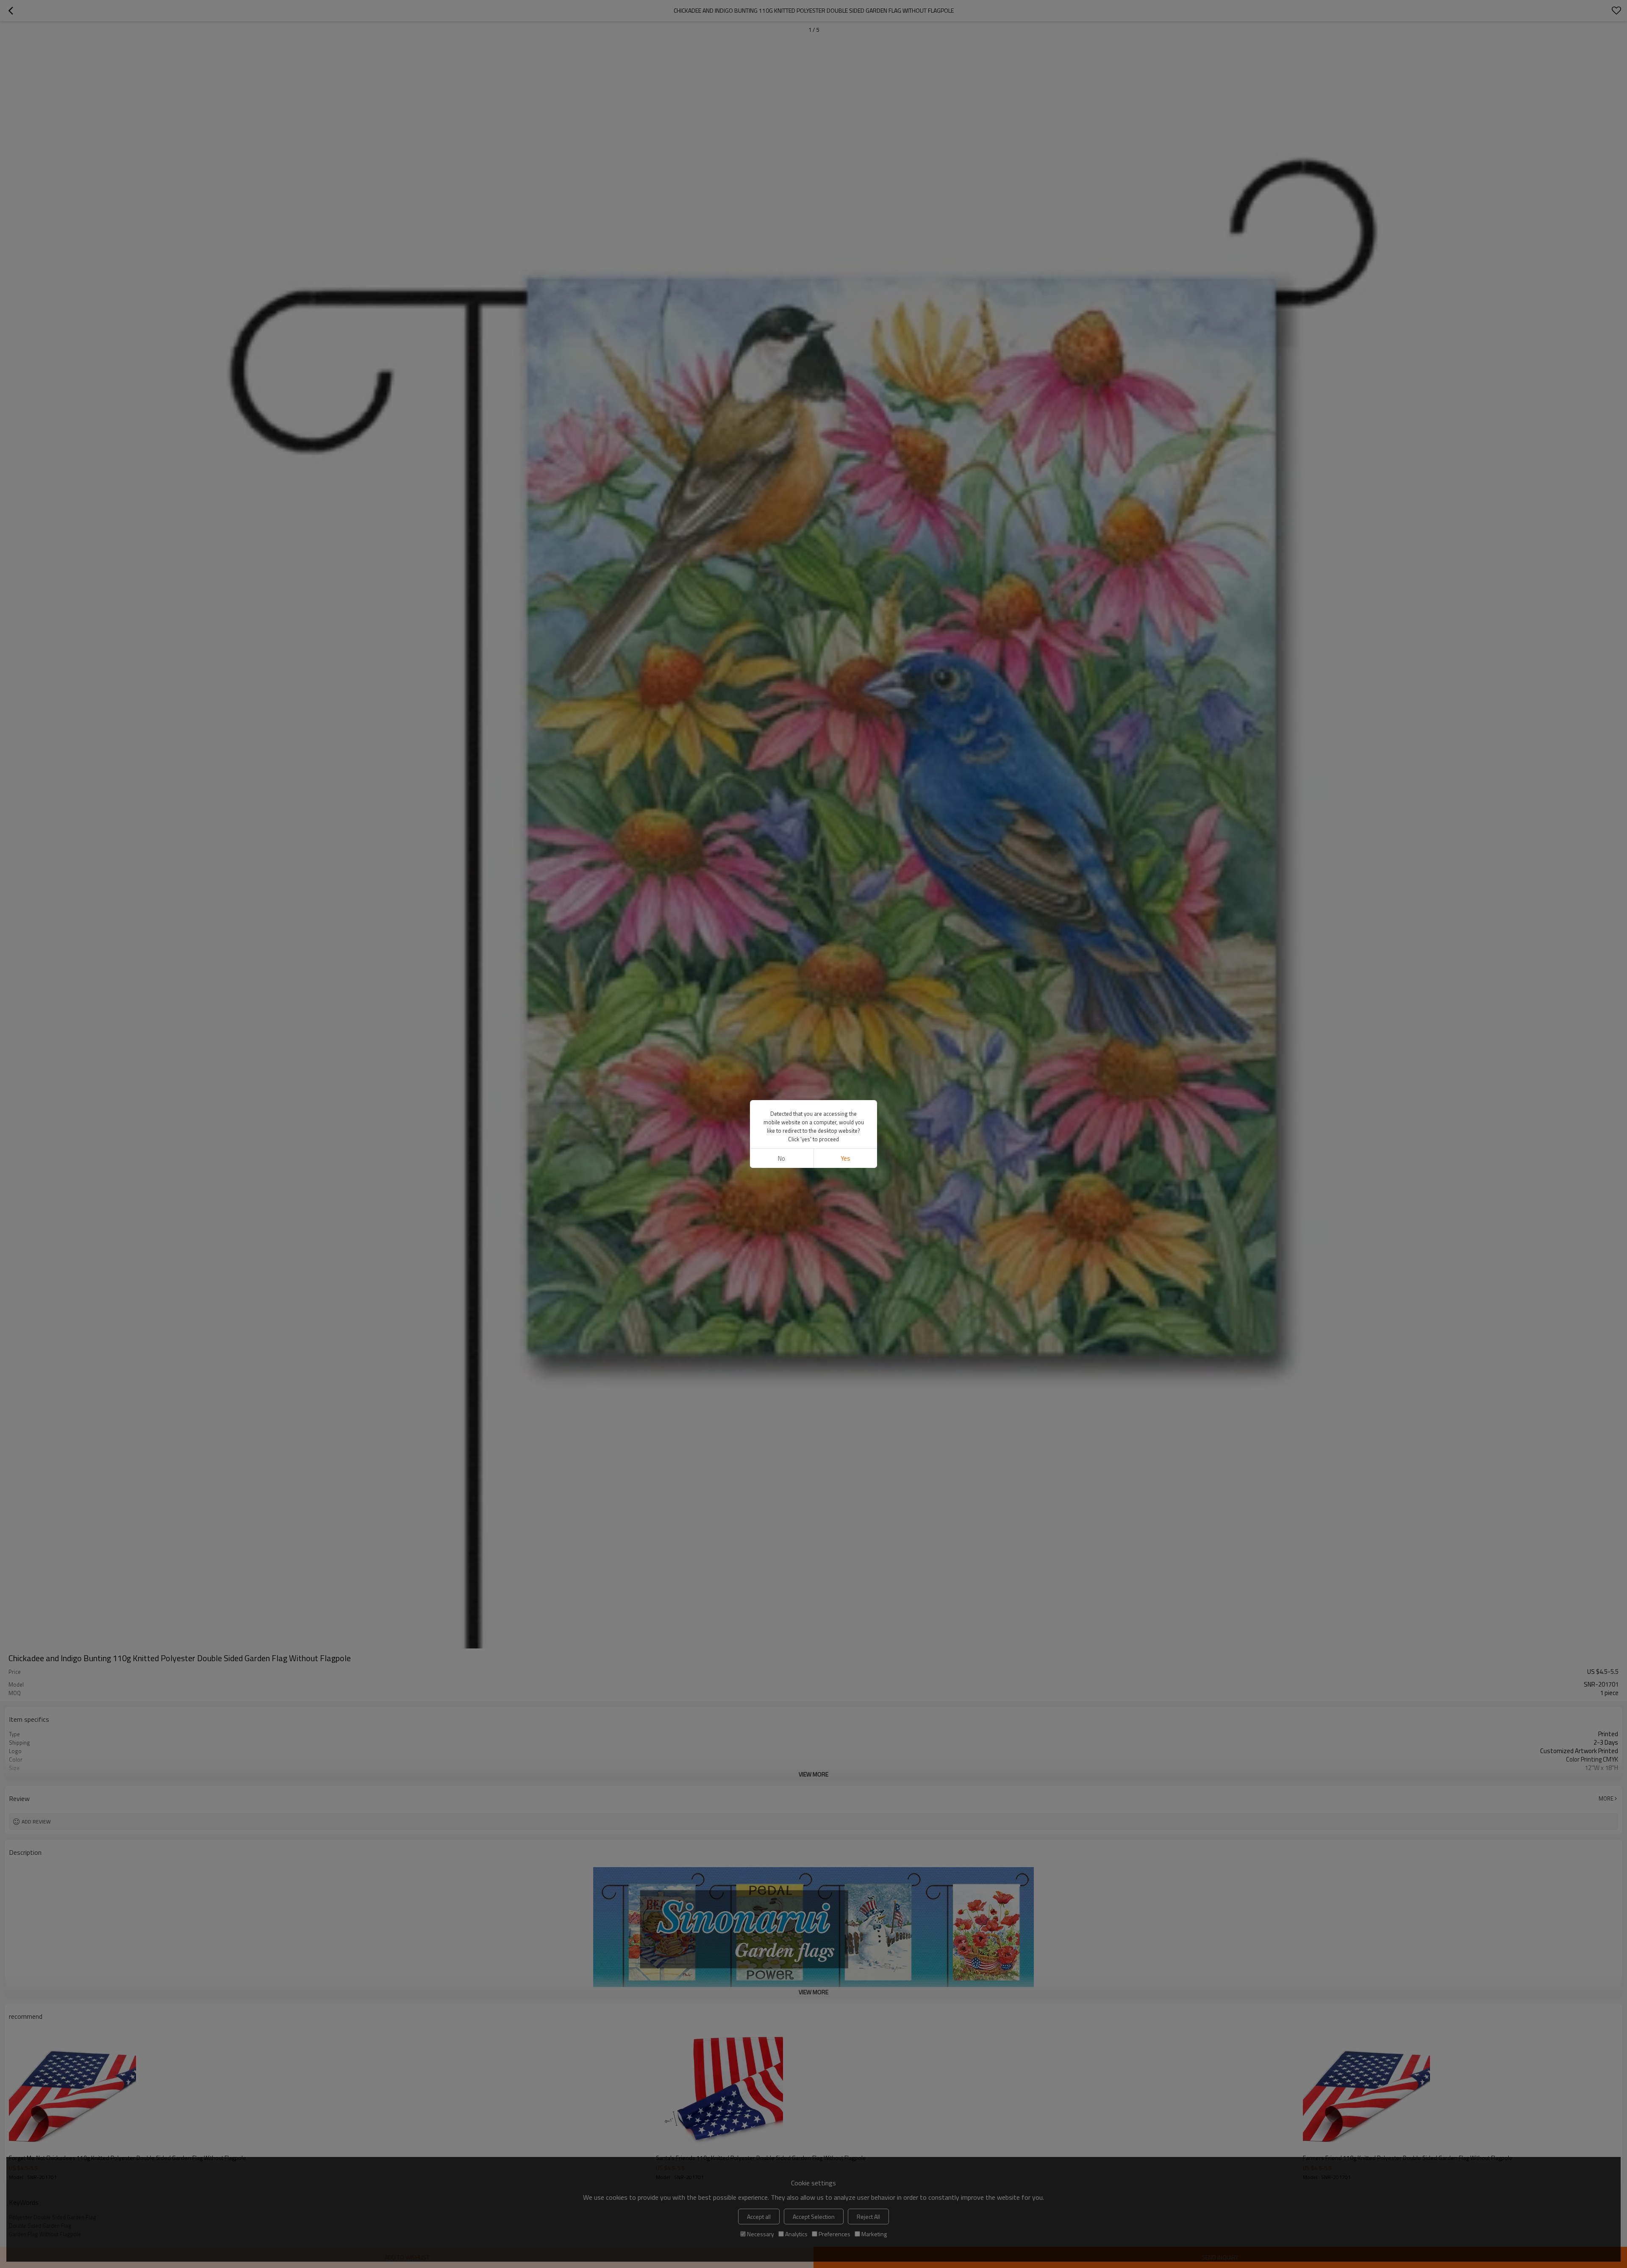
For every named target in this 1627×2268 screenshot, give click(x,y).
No (782, 1158)
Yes (845, 1158)
